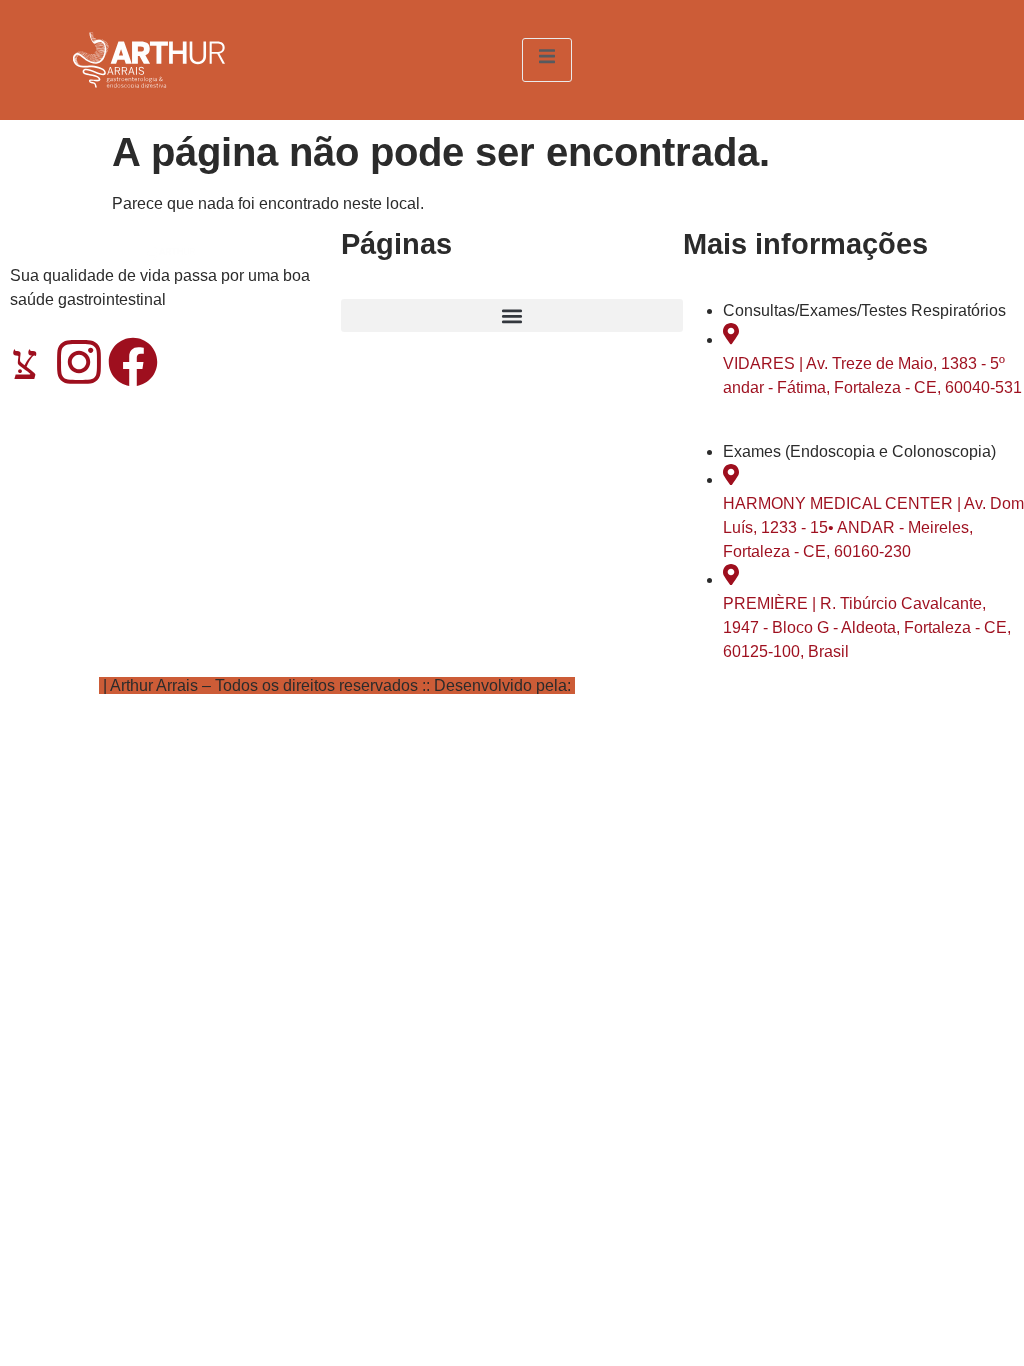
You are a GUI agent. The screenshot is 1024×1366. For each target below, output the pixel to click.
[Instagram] (79, 362)
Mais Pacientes (629, 685)
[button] (511, 315)
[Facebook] (133, 362)
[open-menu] (547, 59)
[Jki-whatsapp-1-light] (25, 362)
